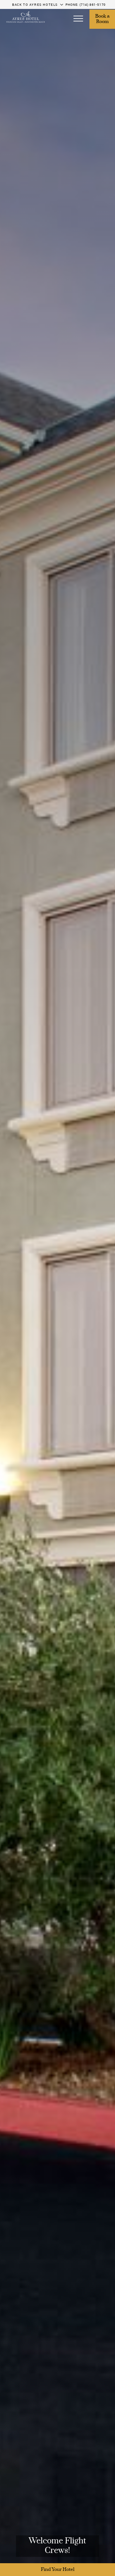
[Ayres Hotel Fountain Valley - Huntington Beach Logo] (26, 17)
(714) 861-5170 (93, 4)
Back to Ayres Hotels (35, 4)
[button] (78, 19)
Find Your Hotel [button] (58, 2570)
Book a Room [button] (103, 19)
